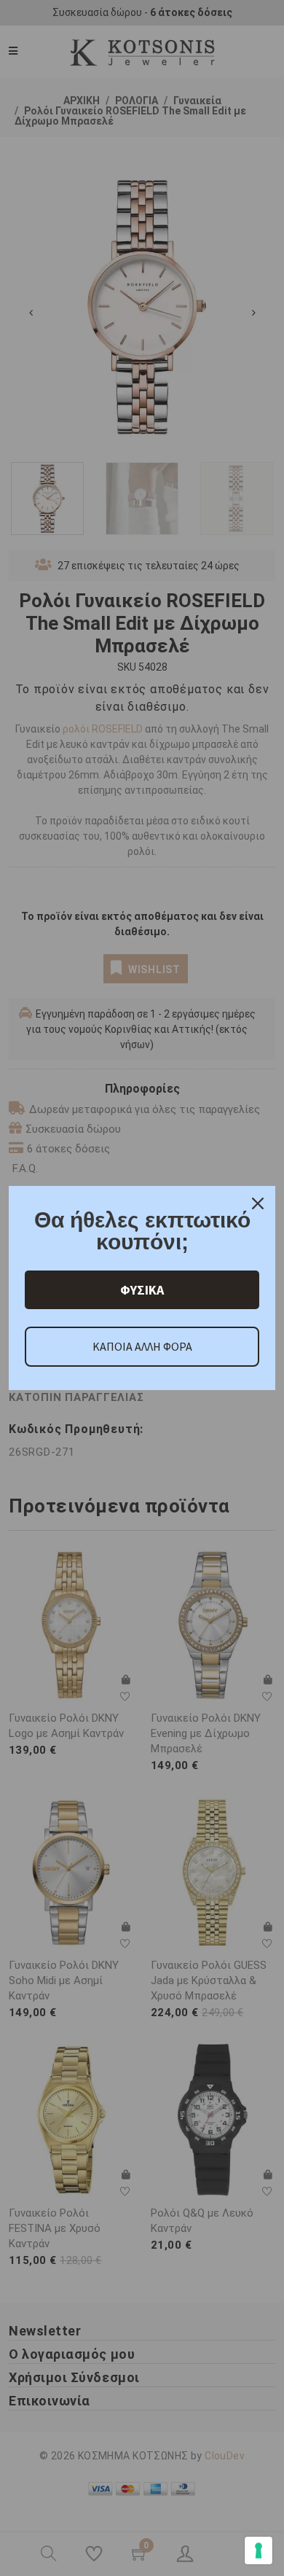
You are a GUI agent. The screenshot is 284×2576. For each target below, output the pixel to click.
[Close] (258, 1203)
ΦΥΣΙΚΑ (142, 1290)
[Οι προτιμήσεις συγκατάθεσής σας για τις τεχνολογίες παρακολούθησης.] (259, 2550)
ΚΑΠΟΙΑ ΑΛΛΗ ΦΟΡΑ (142, 1346)
